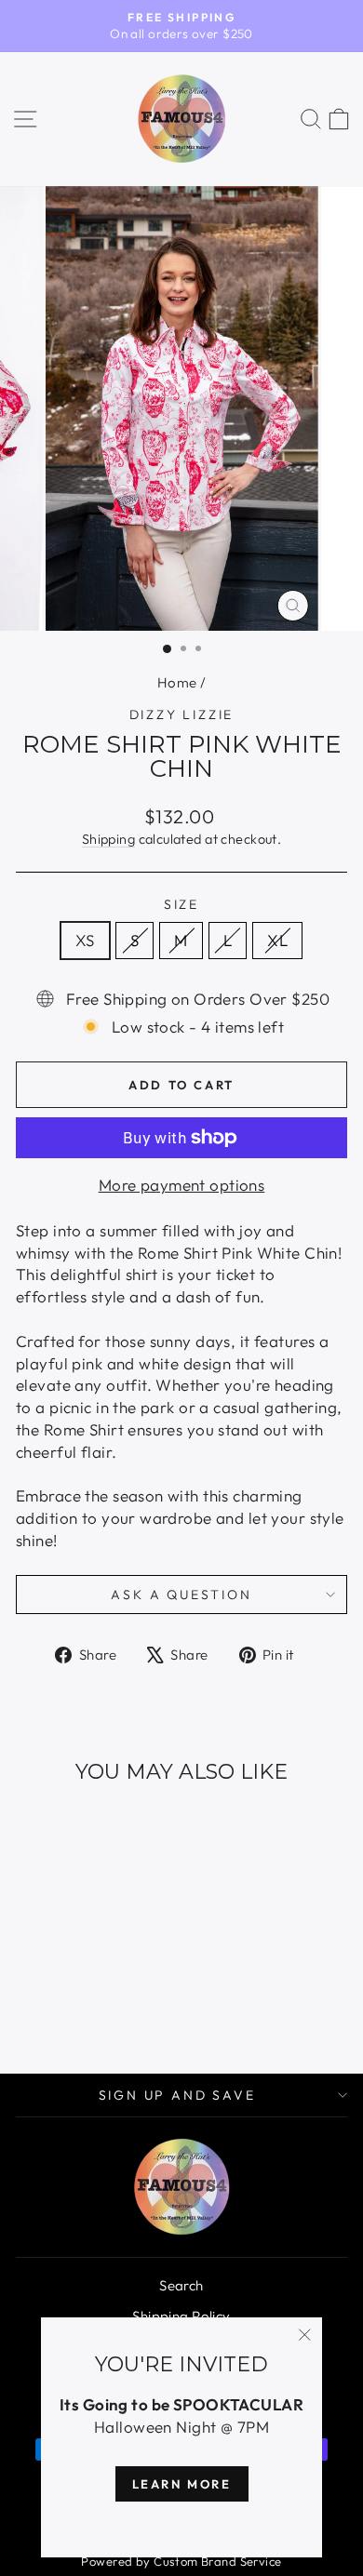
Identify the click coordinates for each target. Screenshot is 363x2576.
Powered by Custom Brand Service (181, 2561)
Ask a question (181, 1595)
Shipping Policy (181, 2316)
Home (177, 682)
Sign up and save (177, 2095)
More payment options (182, 1185)
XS (85, 940)
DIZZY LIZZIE (182, 714)
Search (181, 2285)
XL (277, 940)
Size (181, 904)
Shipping (108, 839)
